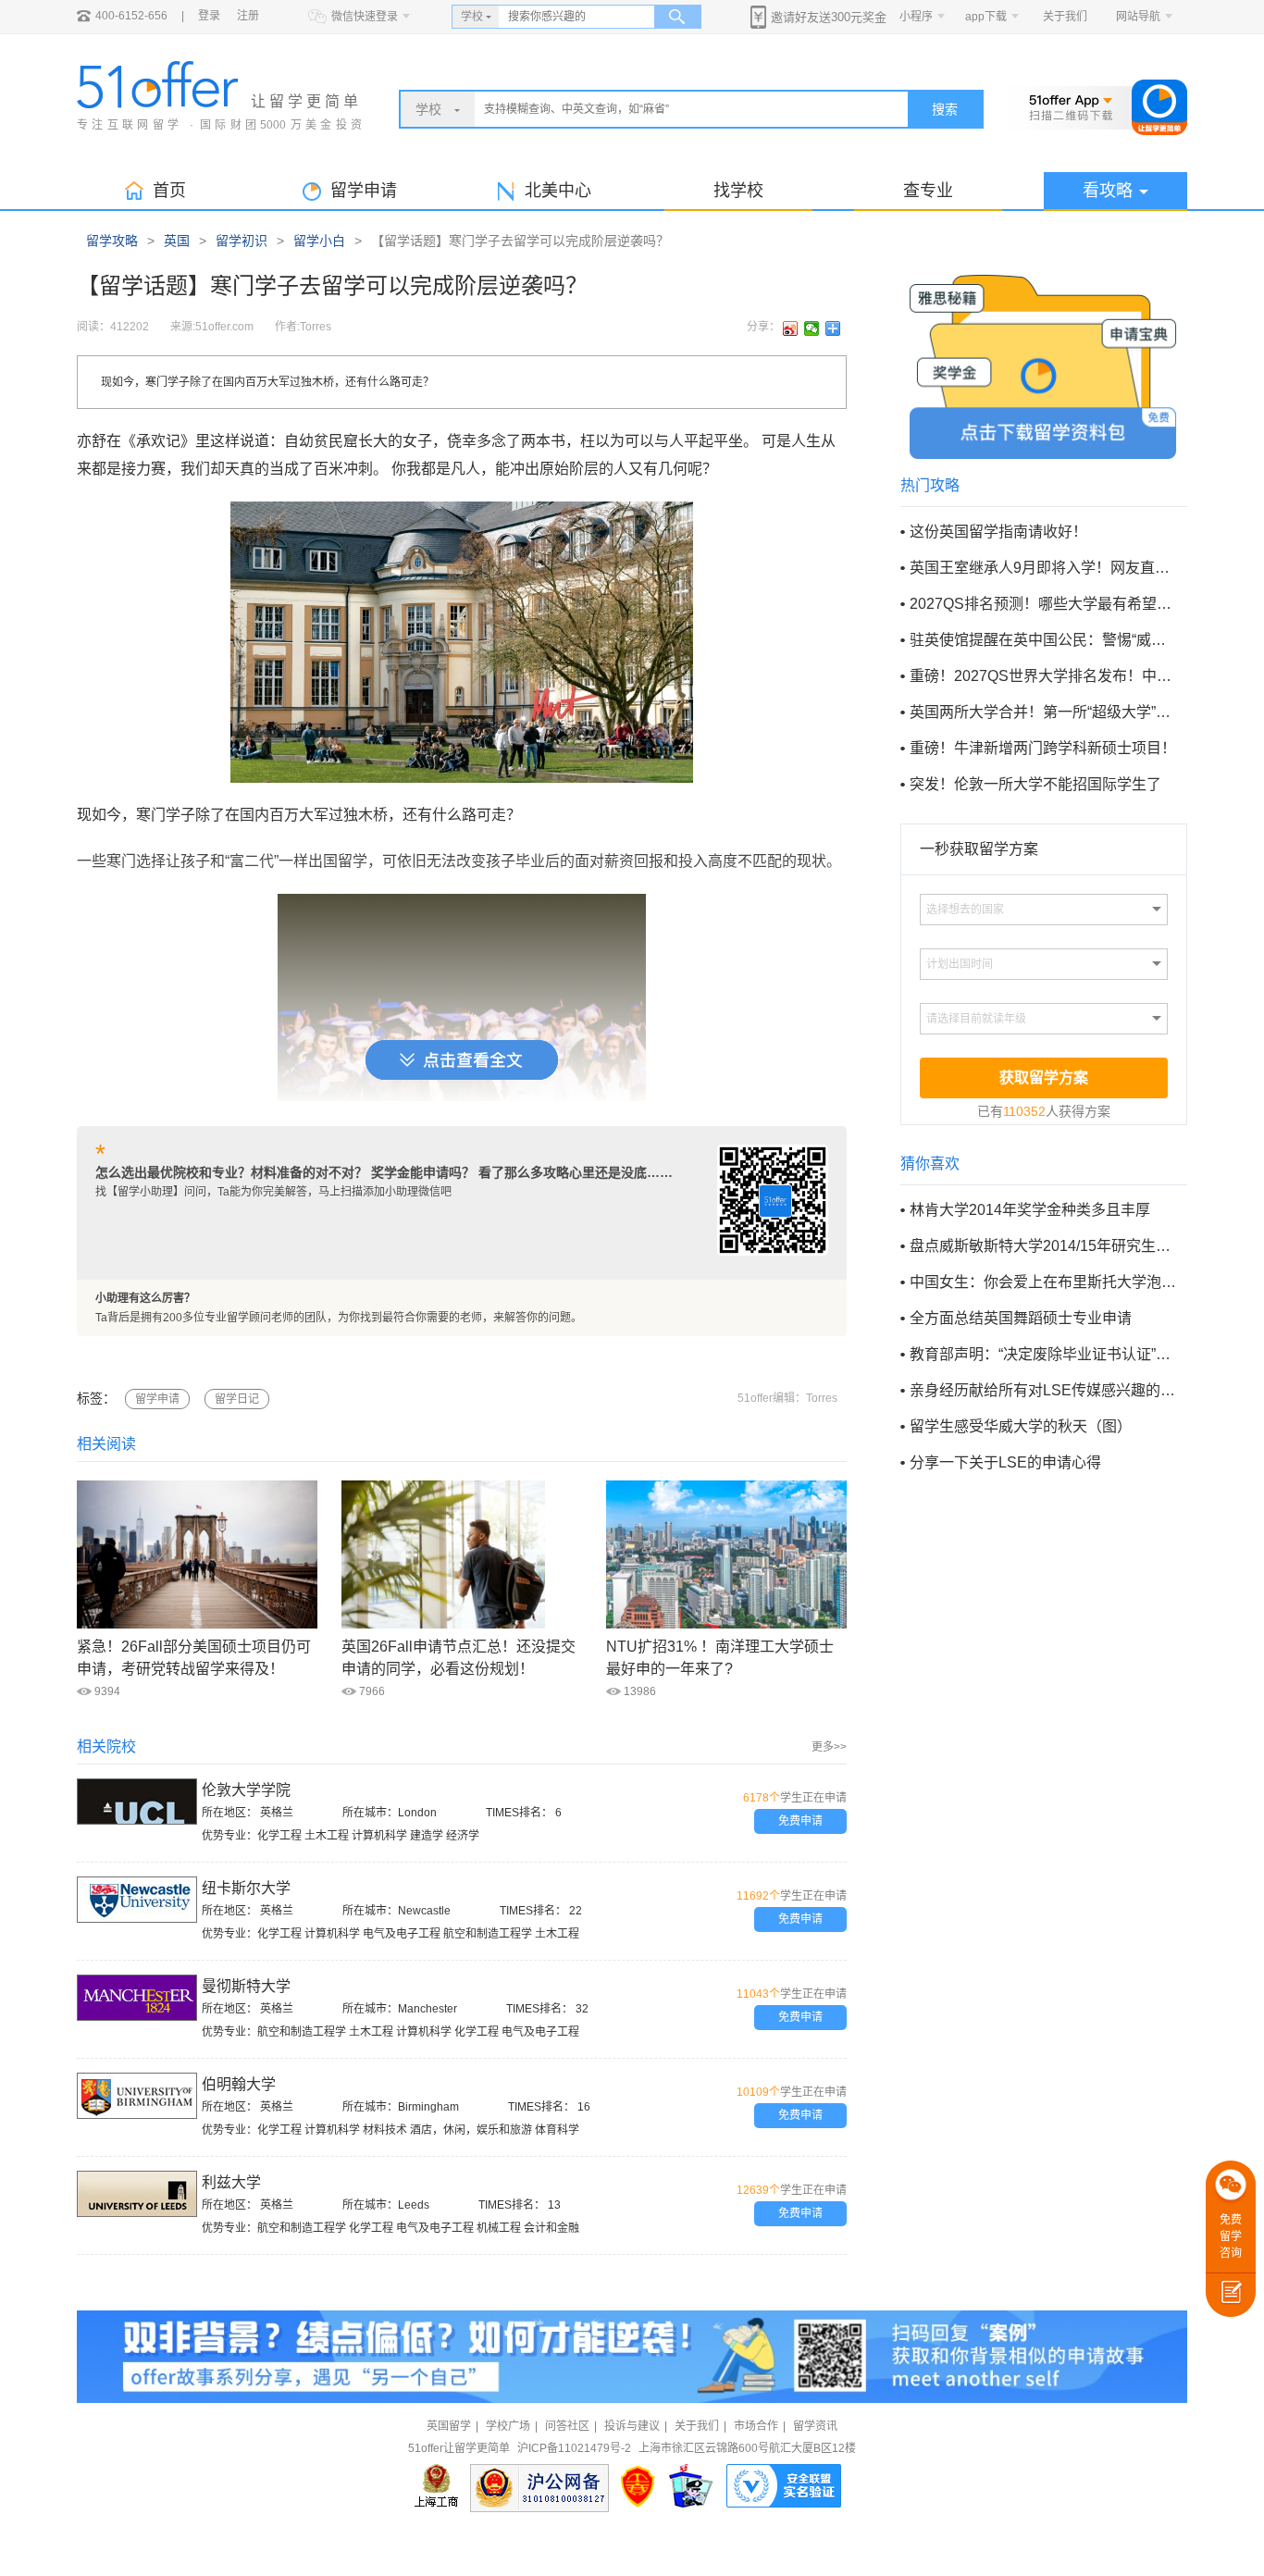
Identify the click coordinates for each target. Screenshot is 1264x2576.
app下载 (986, 17)
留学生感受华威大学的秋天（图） (1021, 1426)
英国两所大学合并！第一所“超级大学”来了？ (1043, 712)
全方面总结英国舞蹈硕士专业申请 (1021, 1318)
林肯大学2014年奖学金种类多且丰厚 (1030, 1210)
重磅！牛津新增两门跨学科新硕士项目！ (1043, 748)
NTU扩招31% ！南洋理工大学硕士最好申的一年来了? (720, 1658)
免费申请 (800, 1821)
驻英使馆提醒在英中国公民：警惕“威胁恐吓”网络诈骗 (1043, 640)
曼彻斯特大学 (246, 1986)
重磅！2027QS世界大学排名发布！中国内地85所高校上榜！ (1043, 676)
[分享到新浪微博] (791, 328)
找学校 (738, 191)
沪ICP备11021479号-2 (574, 2448)
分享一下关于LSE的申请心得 (1005, 1462)
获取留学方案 (1044, 1077)
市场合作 (756, 2426)
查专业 (928, 191)
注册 (248, 16)
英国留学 (449, 2426)
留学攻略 (112, 241)
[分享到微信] (812, 328)
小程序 (916, 17)
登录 (209, 16)
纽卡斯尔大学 (246, 1888)
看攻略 (1108, 191)
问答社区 (567, 2426)
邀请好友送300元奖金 (829, 17)
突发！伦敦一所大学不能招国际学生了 (1035, 784)
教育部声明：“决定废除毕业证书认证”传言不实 (1043, 1354)
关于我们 (1065, 17)
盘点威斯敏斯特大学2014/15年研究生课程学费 (1043, 1246)
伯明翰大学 (239, 2084)
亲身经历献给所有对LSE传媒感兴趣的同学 (1043, 1390)
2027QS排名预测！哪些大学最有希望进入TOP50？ (1043, 604)
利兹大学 (231, 2182)
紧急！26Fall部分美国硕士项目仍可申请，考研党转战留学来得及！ (194, 1658)
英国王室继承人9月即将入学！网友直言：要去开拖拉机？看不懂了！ (1043, 568)
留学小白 (319, 241)
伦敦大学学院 (246, 1790)
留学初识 (242, 241)
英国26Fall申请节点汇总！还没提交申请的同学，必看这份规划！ (459, 1658)
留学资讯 (815, 2426)
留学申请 (157, 1399)
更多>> (829, 1747)
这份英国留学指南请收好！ (998, 532)
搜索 (945, 109)
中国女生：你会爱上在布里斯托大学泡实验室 (1043, 1282)
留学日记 (237, 1399)
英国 (177, 241)
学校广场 (508, 2426)
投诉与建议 (632, 2426)
